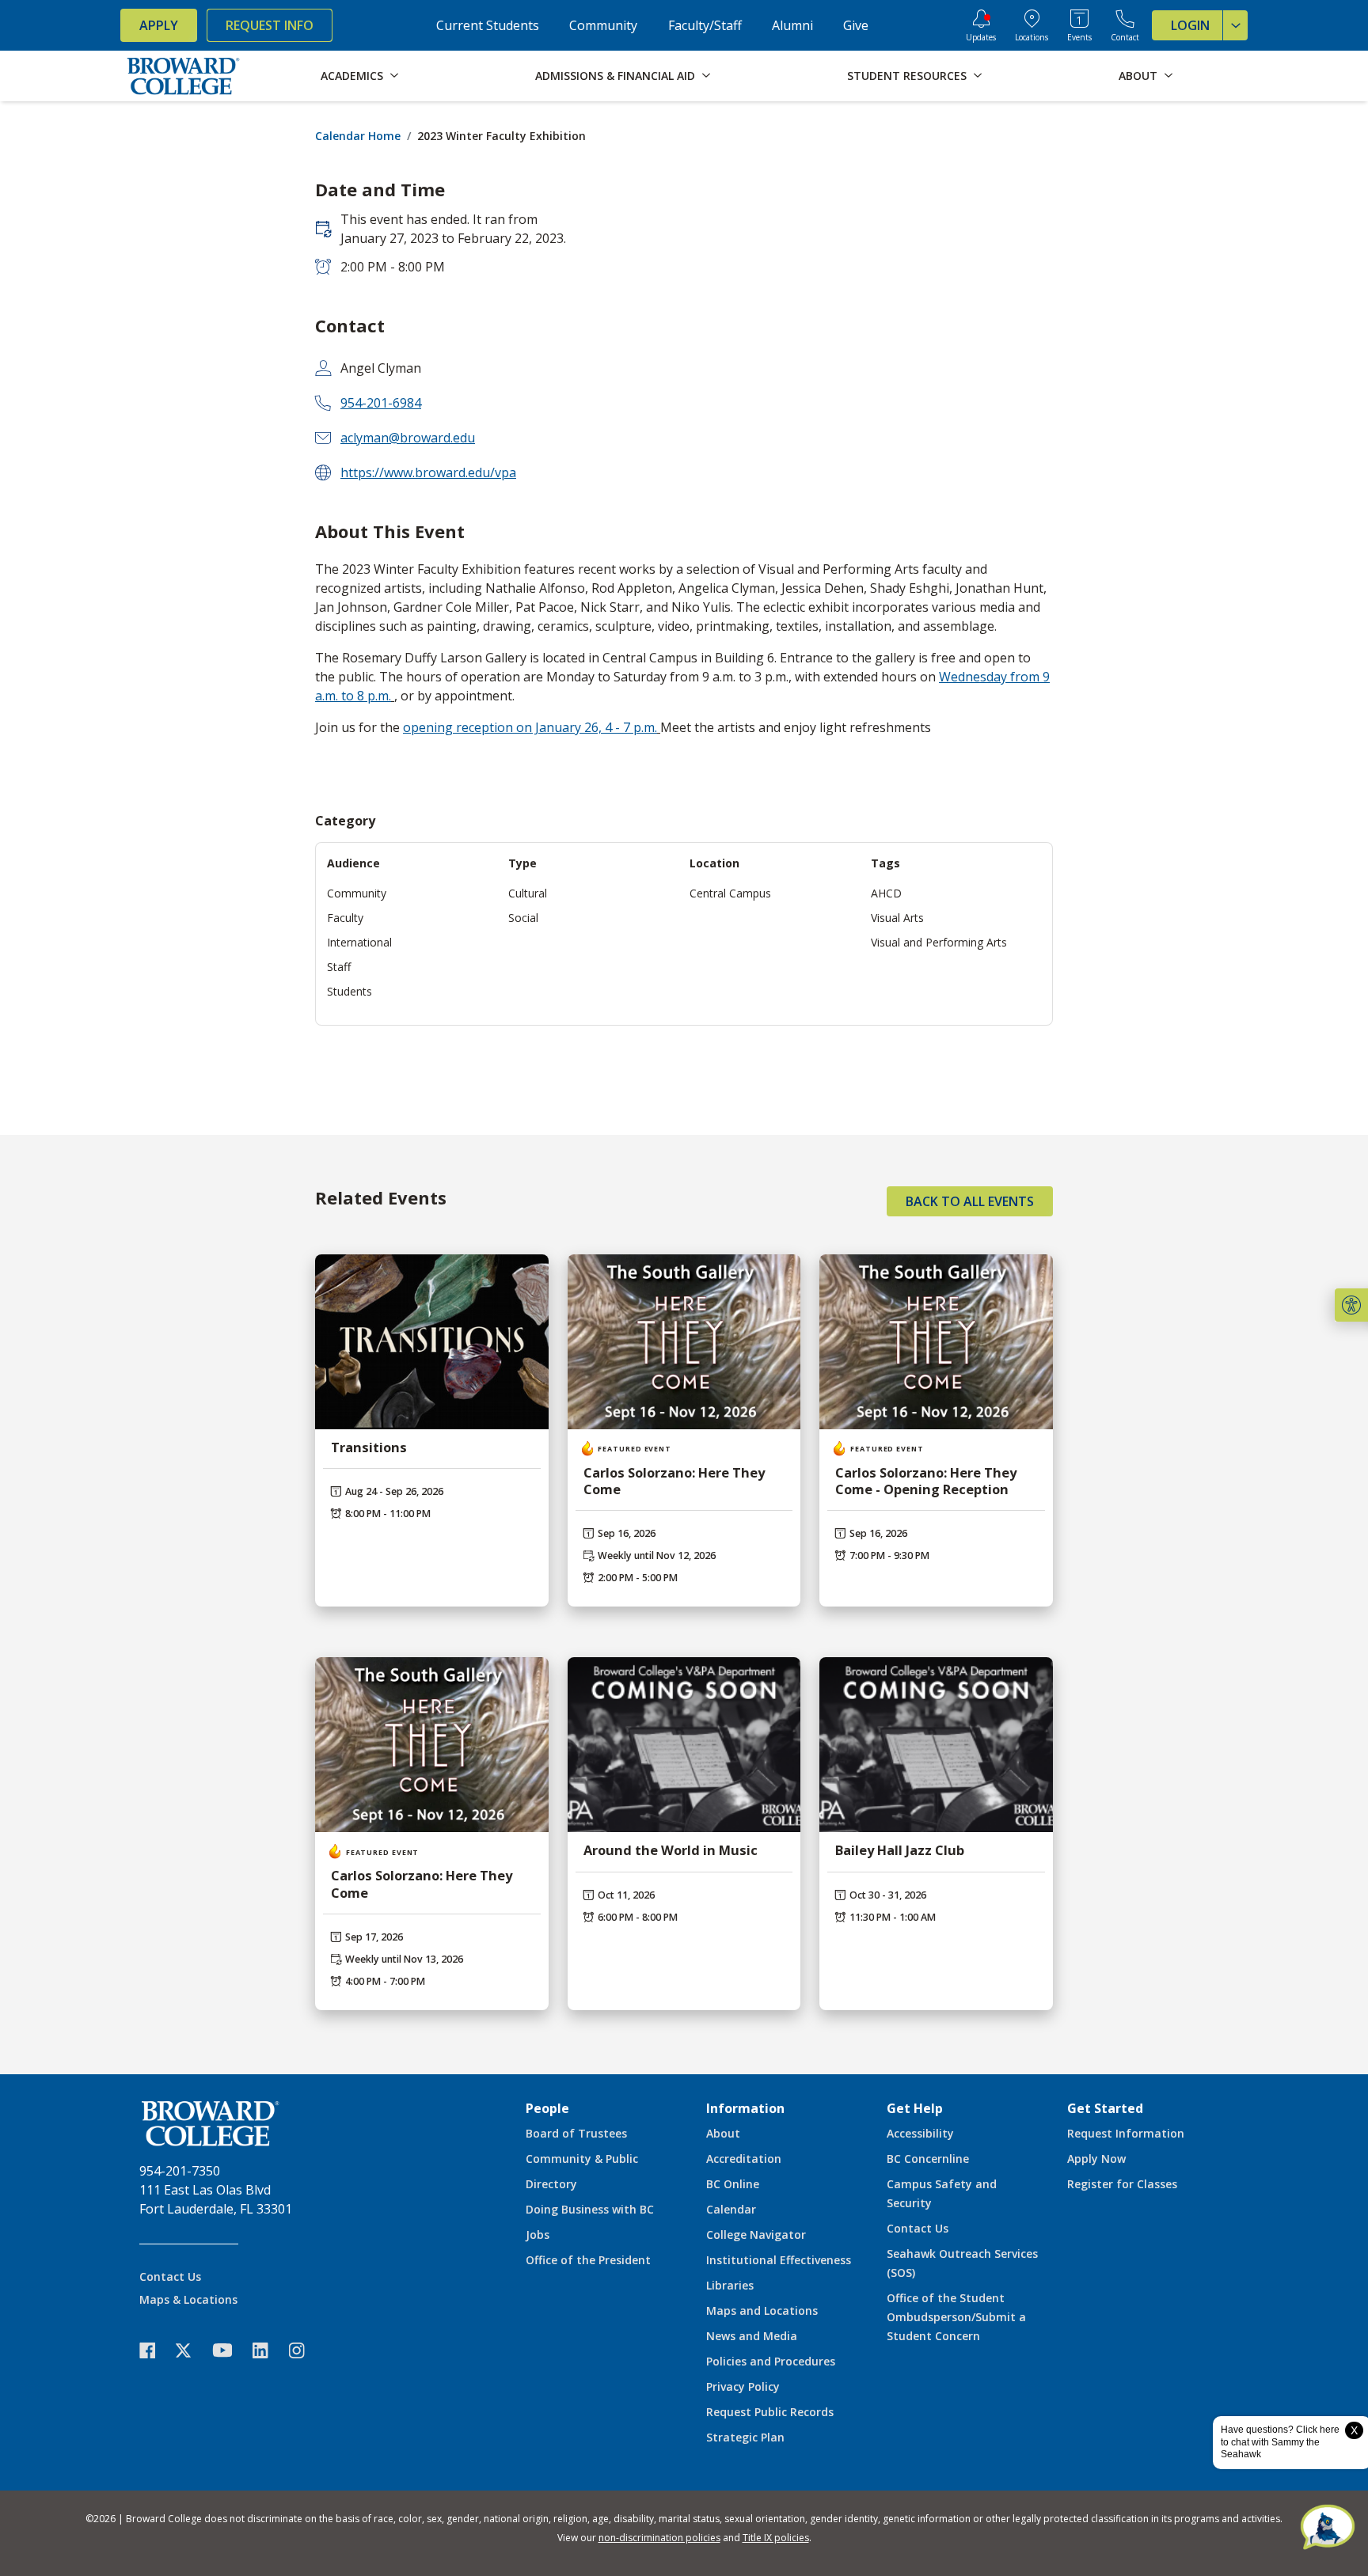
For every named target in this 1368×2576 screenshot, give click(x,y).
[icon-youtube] (230, 2350)
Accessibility (920, 2133)
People (547, 2108)
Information (745, 2108)
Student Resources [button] (907, 76)
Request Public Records (770, 2412)
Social (523, 918)
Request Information (1126, 2133)
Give (856, 25)
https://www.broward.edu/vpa (428, 472)
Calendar (731, 2209)
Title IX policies (776, 2538)
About (723, 2133)
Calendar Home (358, 136)
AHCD (886, 893)
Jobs (538, 2235)
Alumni (792, 25)
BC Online (733, 2184)
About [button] (1138, 76)
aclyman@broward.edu (408, 438)
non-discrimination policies (659, 2538)
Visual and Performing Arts (939, 942)
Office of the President (588, 2260)
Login (1190, 25)
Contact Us (170, 2276)
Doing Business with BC (590, 2209)
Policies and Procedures (771, 2361)
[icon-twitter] (192, 2350)
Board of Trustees (576, 2133)
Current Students (488, 25)
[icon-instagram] (305, 2350)
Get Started (1105, 2108)
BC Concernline (928, 2159)
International (359, 942)
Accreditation (744, 2159)
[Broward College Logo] (184, 76)
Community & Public (582, 2159)
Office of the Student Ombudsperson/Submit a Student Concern (956, 2317)
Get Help (915, 2108)
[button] (1351, 1305)
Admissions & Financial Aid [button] (615, 76)
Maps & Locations (188, 2299)
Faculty (345, 918)
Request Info (270, 25)
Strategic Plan (745, 2437)
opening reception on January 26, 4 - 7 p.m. (530, 727)
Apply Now (1096, 2159)
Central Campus (730, 893)
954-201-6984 (381, 403)
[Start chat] (1328, 2529)
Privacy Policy (743, 2386)
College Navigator (756, 2235)
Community (603, 25)
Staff (339, 967)
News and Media (752, 2336)
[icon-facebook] (155, 2350)
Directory (551, 2184)
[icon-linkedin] (268, 2350)
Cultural (528, 893)
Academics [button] (352, 76)
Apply (159, 25)
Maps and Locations (762, 2310)
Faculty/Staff (705, 25)
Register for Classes (1122, 2184)
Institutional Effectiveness (779, 2260)
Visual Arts (897, 918)
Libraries (730, 2285)
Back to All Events (970, 1201)
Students (350, 991)
